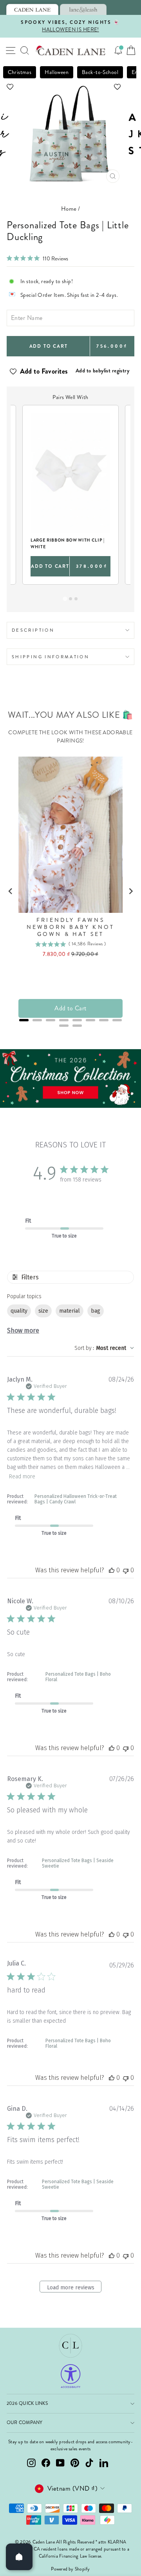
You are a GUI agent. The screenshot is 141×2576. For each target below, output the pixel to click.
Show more (23, 1330)
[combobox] (104, 1348)
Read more (22, 1477)
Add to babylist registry (102, 370)
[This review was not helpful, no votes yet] (126, 1570)
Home (69, 209)
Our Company (25, 2423)
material (70, 1311)
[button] (70, 87)
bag (96, 1311)
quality (19, 1311)
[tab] (32, 9)
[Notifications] (118, 51)
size (43, 1311)
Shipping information (51, 657)
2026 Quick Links (27, 2403)
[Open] (19, 2557)
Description (33, 630)
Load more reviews (71, 2288)
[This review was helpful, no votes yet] (112, 1570)
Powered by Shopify (70, 2569)
